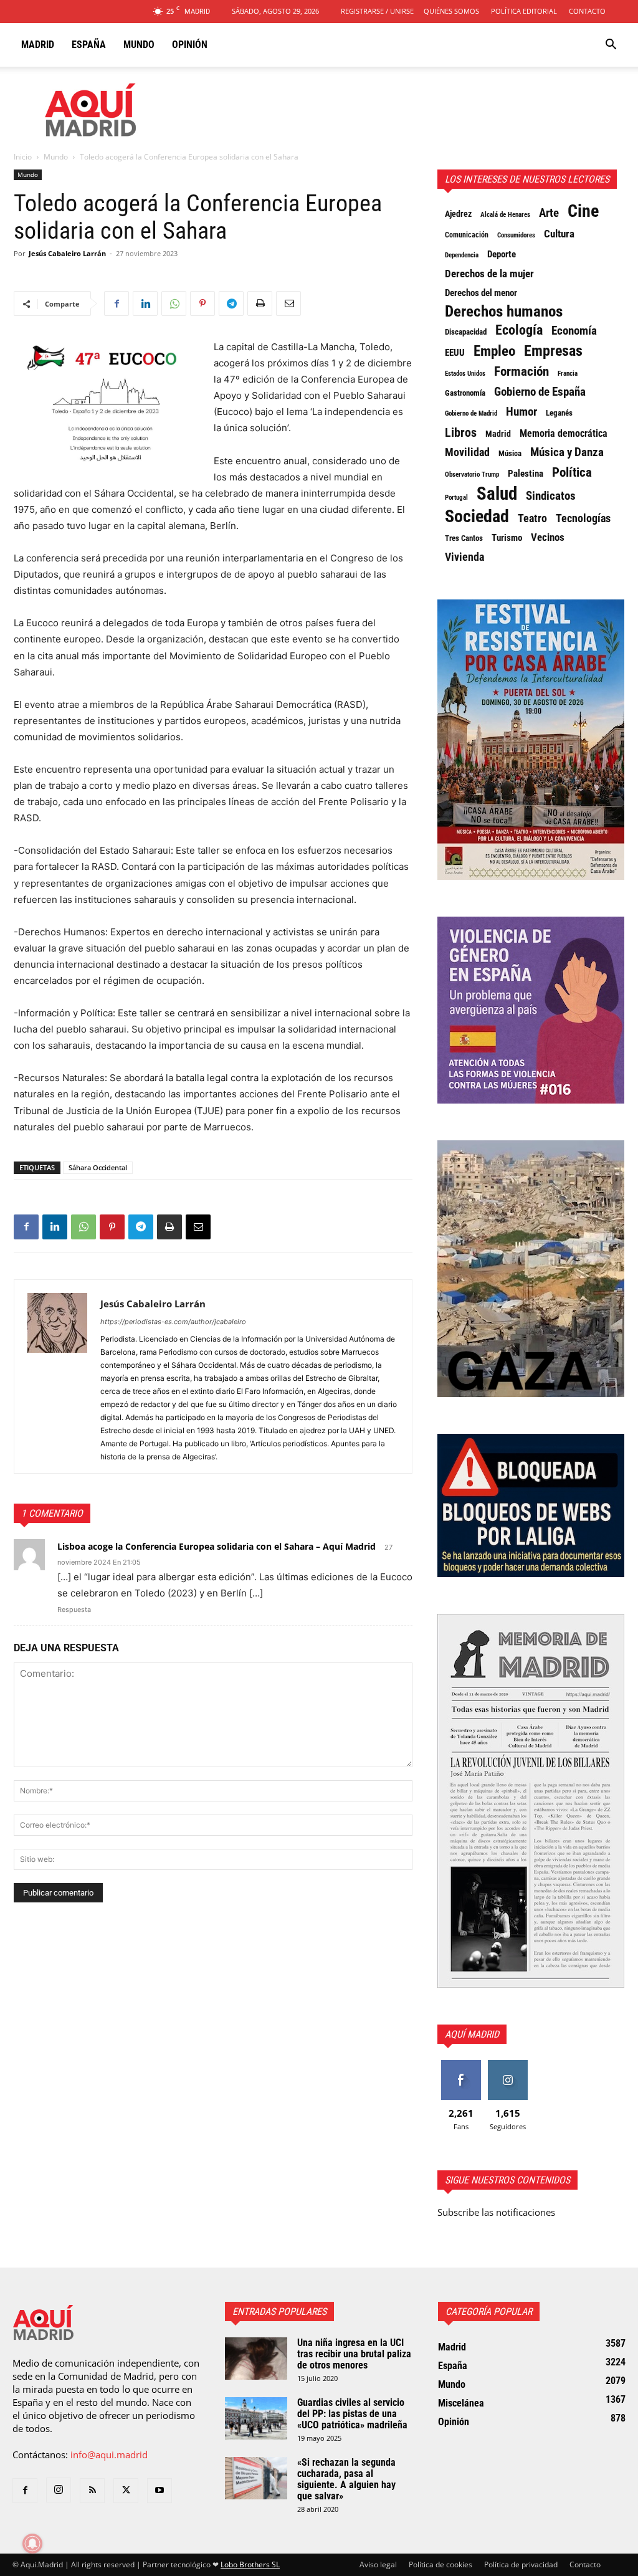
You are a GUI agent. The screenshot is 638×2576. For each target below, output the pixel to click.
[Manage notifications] (32, 2544)
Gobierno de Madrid (471, 413)
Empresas (553, 351)
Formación (521, 371)
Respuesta (74, 1610)
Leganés (559, 413)
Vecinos (548, 537)
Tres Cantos (464, 538)
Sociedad (477, 517)
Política (572, 472)
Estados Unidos (465, 373)
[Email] (288, 303)
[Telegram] (231, 303)
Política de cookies (440, 2564)
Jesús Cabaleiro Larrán (67, 253)
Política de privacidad (521, 2564)
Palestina (526, 474)
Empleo (494, 351)
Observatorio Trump (472, 475)
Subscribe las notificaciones (496, 2212)
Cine (583, 211)
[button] (611, 45)
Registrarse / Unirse (377, 11)
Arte (549, 213)
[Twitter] (126, 2491)
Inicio (23, 157)
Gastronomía (465, 393)
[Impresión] (260, 303)
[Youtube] (159, 2491)
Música (510, 453)
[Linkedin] (145, 303)
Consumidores (516, 235)
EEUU (455, 353)
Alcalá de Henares (505, 215)
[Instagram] (59, 2490)
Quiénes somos (451, 11)
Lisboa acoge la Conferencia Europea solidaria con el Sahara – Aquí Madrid (217, 1546)
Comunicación (467, 235)
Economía (574, 331)
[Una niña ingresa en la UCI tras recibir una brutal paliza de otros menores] (256, 2359)
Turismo (507, 538)
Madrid (38, 45)
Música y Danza (567, 452)
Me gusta (461, 2065)
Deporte (502, 254)
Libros (461, 432)
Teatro (532, 518)
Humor (521, 412)
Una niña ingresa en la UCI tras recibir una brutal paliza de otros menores (354, 2354)
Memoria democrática (564, 433)
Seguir (507, 2065)
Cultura (559, 234)
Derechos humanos (504, 312)
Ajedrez (458, 214)
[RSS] (92, 2491)
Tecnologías (583, 518)
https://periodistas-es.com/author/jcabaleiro (173, 1322)
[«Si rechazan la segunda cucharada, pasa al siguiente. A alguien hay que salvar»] (256, 2478)
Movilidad (467, 452)
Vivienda (464, 557)
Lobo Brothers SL (250, 2564)
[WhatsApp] (174, 303)
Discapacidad (466, 332)
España (89, 45)
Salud (497, 494)
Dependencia (462, 255)
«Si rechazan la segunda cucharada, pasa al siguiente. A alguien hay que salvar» (346, 2479)
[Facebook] (117, 303)
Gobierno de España (540, 392)
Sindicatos (551, 496)
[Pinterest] (202, 303)
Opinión (190, 45)
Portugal (456, 498)
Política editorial (524, 11)
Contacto (587, 11)
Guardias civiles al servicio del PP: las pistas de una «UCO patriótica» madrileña (352, 2414)
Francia (568, 373)
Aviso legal (378, 2564)
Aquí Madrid (472, 2034)
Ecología (519, 330)
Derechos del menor (481, 293)
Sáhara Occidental (98, 1167)
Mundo (139, 45)
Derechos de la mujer (489, 274)
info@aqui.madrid (109, 2454)
